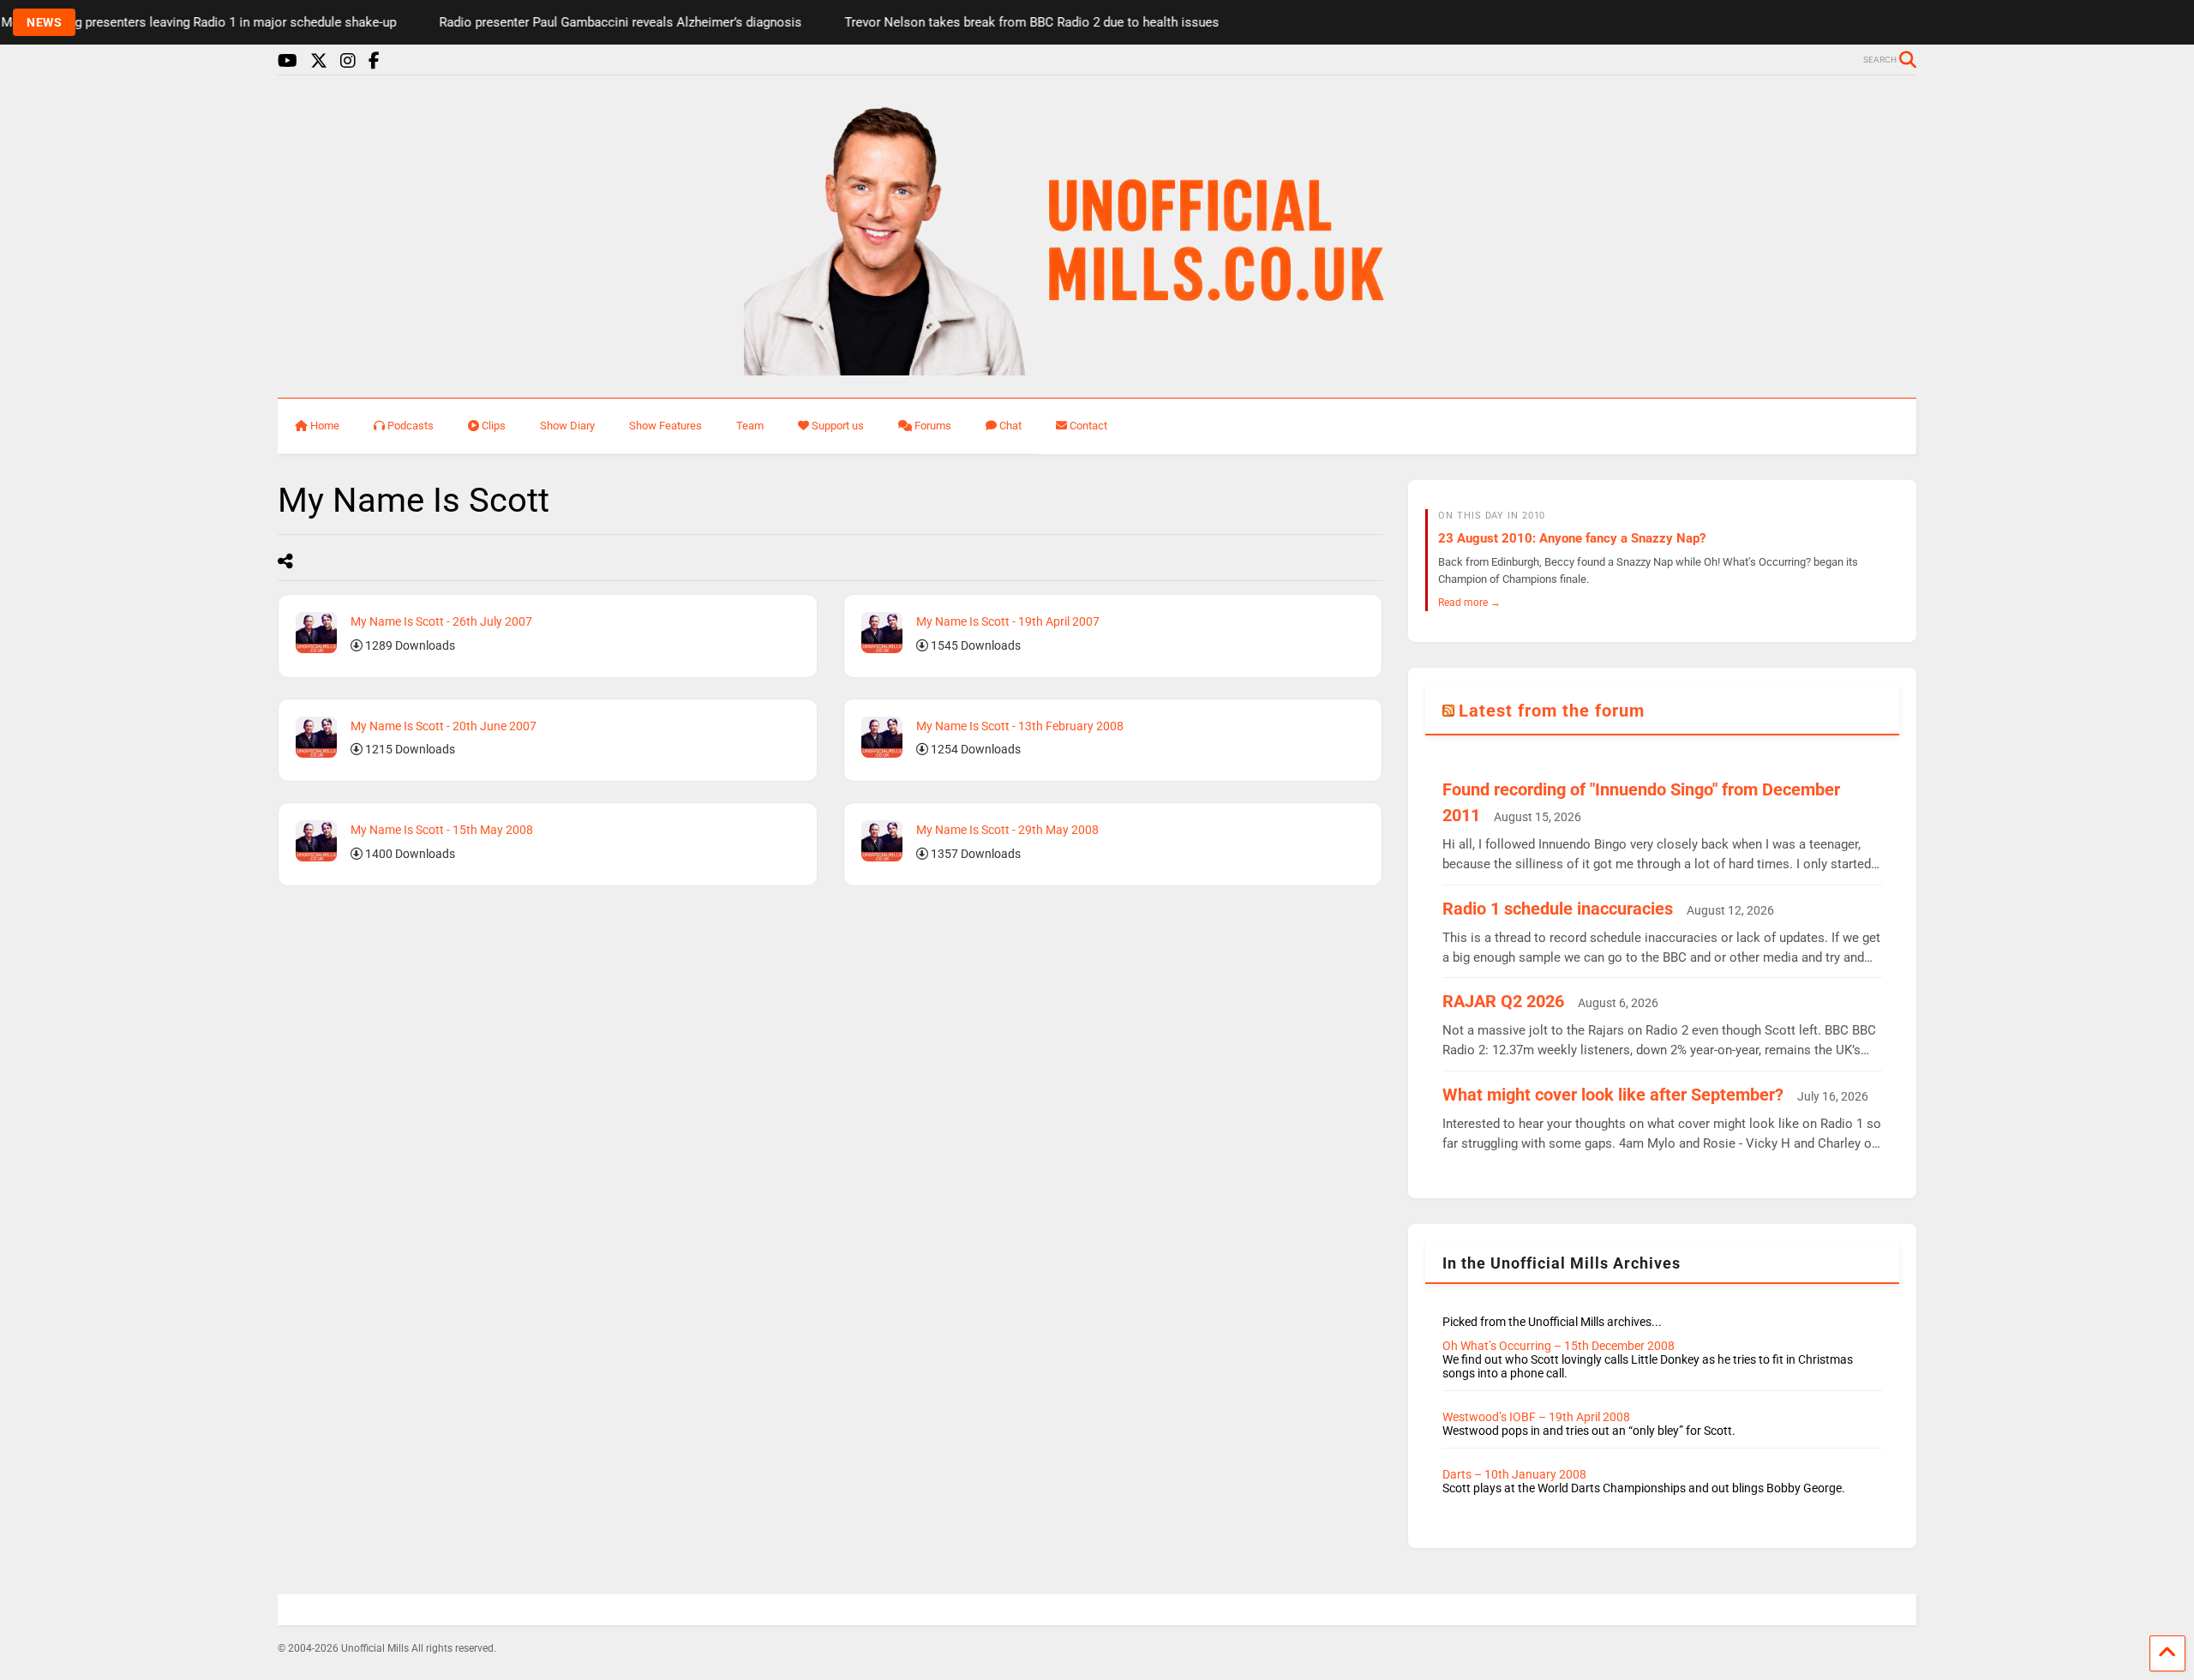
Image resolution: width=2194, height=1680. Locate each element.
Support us (838, 426)
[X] (319, 61)
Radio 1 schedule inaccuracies (1558, 909)
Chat (1010, 426)
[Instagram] (348, 61)
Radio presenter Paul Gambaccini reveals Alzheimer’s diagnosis (572, 22)
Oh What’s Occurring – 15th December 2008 (1559, 1346)
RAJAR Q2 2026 (1503, 1001)
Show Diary (567, 426)
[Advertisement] (478, 1023)
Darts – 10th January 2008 (1514, 1474)
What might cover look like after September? (1613, 1095)
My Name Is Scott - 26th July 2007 (441, 621)
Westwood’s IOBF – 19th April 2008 (1536, 1417)
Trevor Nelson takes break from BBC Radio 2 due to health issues (983, 22)
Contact (1088, 426)
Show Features (665, 426)
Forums (933, 426)
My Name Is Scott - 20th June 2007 (444, 726)
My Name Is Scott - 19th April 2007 (1008, 621)
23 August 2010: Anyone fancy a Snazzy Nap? (1572, 538)
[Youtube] (288, 61)
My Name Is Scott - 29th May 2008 (1007, 830)
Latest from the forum (1552, 711)
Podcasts (411, 426)
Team (750, 426)
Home (325, 426)
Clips (494, 426)
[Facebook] (374, 61)
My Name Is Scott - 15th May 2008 (442, 830)
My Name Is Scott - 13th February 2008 (1020, 726)
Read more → (1469, 602)
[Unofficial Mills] (1097, 368)
